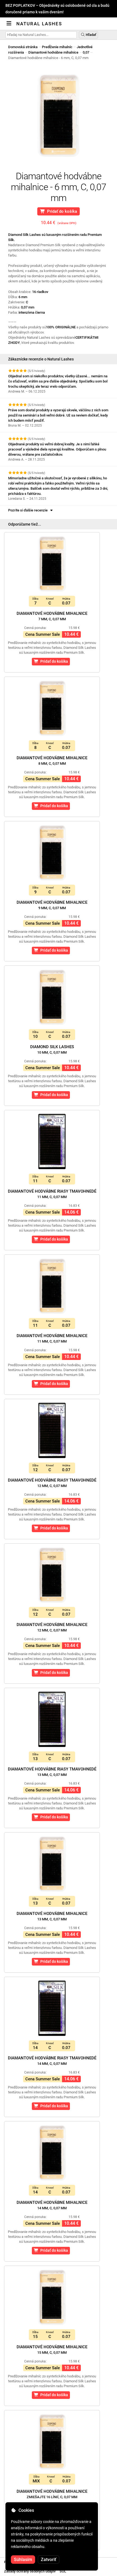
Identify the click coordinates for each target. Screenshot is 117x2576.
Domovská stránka (23, 47)
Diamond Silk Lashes (52, 1049)
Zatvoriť (49, 2560)
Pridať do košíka (61, 211)
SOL (63, 2571)
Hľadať (91, 35)
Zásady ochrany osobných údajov (30, 2571)
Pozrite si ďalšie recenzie (29, 510)
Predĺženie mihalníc (57, 47)
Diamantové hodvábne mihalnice (53, 52)
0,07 (86, 52)
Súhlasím (23, 2560)
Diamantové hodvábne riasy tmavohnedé (52, 1194)
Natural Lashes (39, 24)
